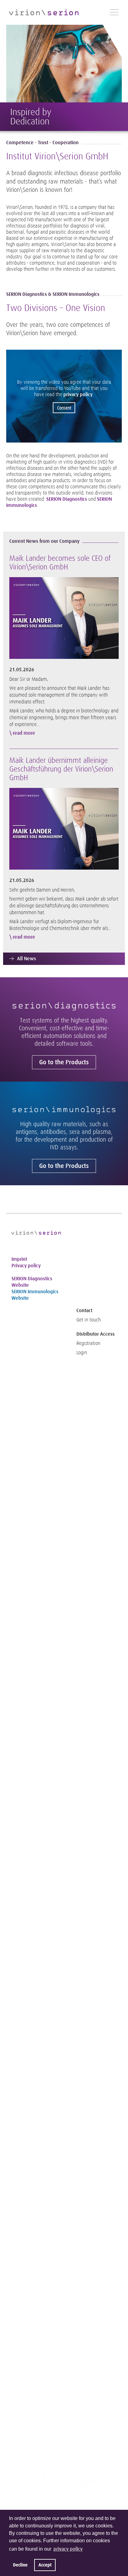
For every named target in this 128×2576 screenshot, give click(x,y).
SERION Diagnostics (67, 499)
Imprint (19, 1259)
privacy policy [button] (68, 2549)
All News (27, 959)
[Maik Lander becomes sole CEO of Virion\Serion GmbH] (64, 618)
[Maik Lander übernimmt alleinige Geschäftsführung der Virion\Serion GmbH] (64, 828)
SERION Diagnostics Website (32, 1282)
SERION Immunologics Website (35, 1295)
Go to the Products (64, 1062)
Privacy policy (26, 1266)
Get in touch (89, 1320)
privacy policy (78, 394)
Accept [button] (45, 2565)
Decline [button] (20, 2565)
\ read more (22, 733)
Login (82, 1353)
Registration (88, 1343)
